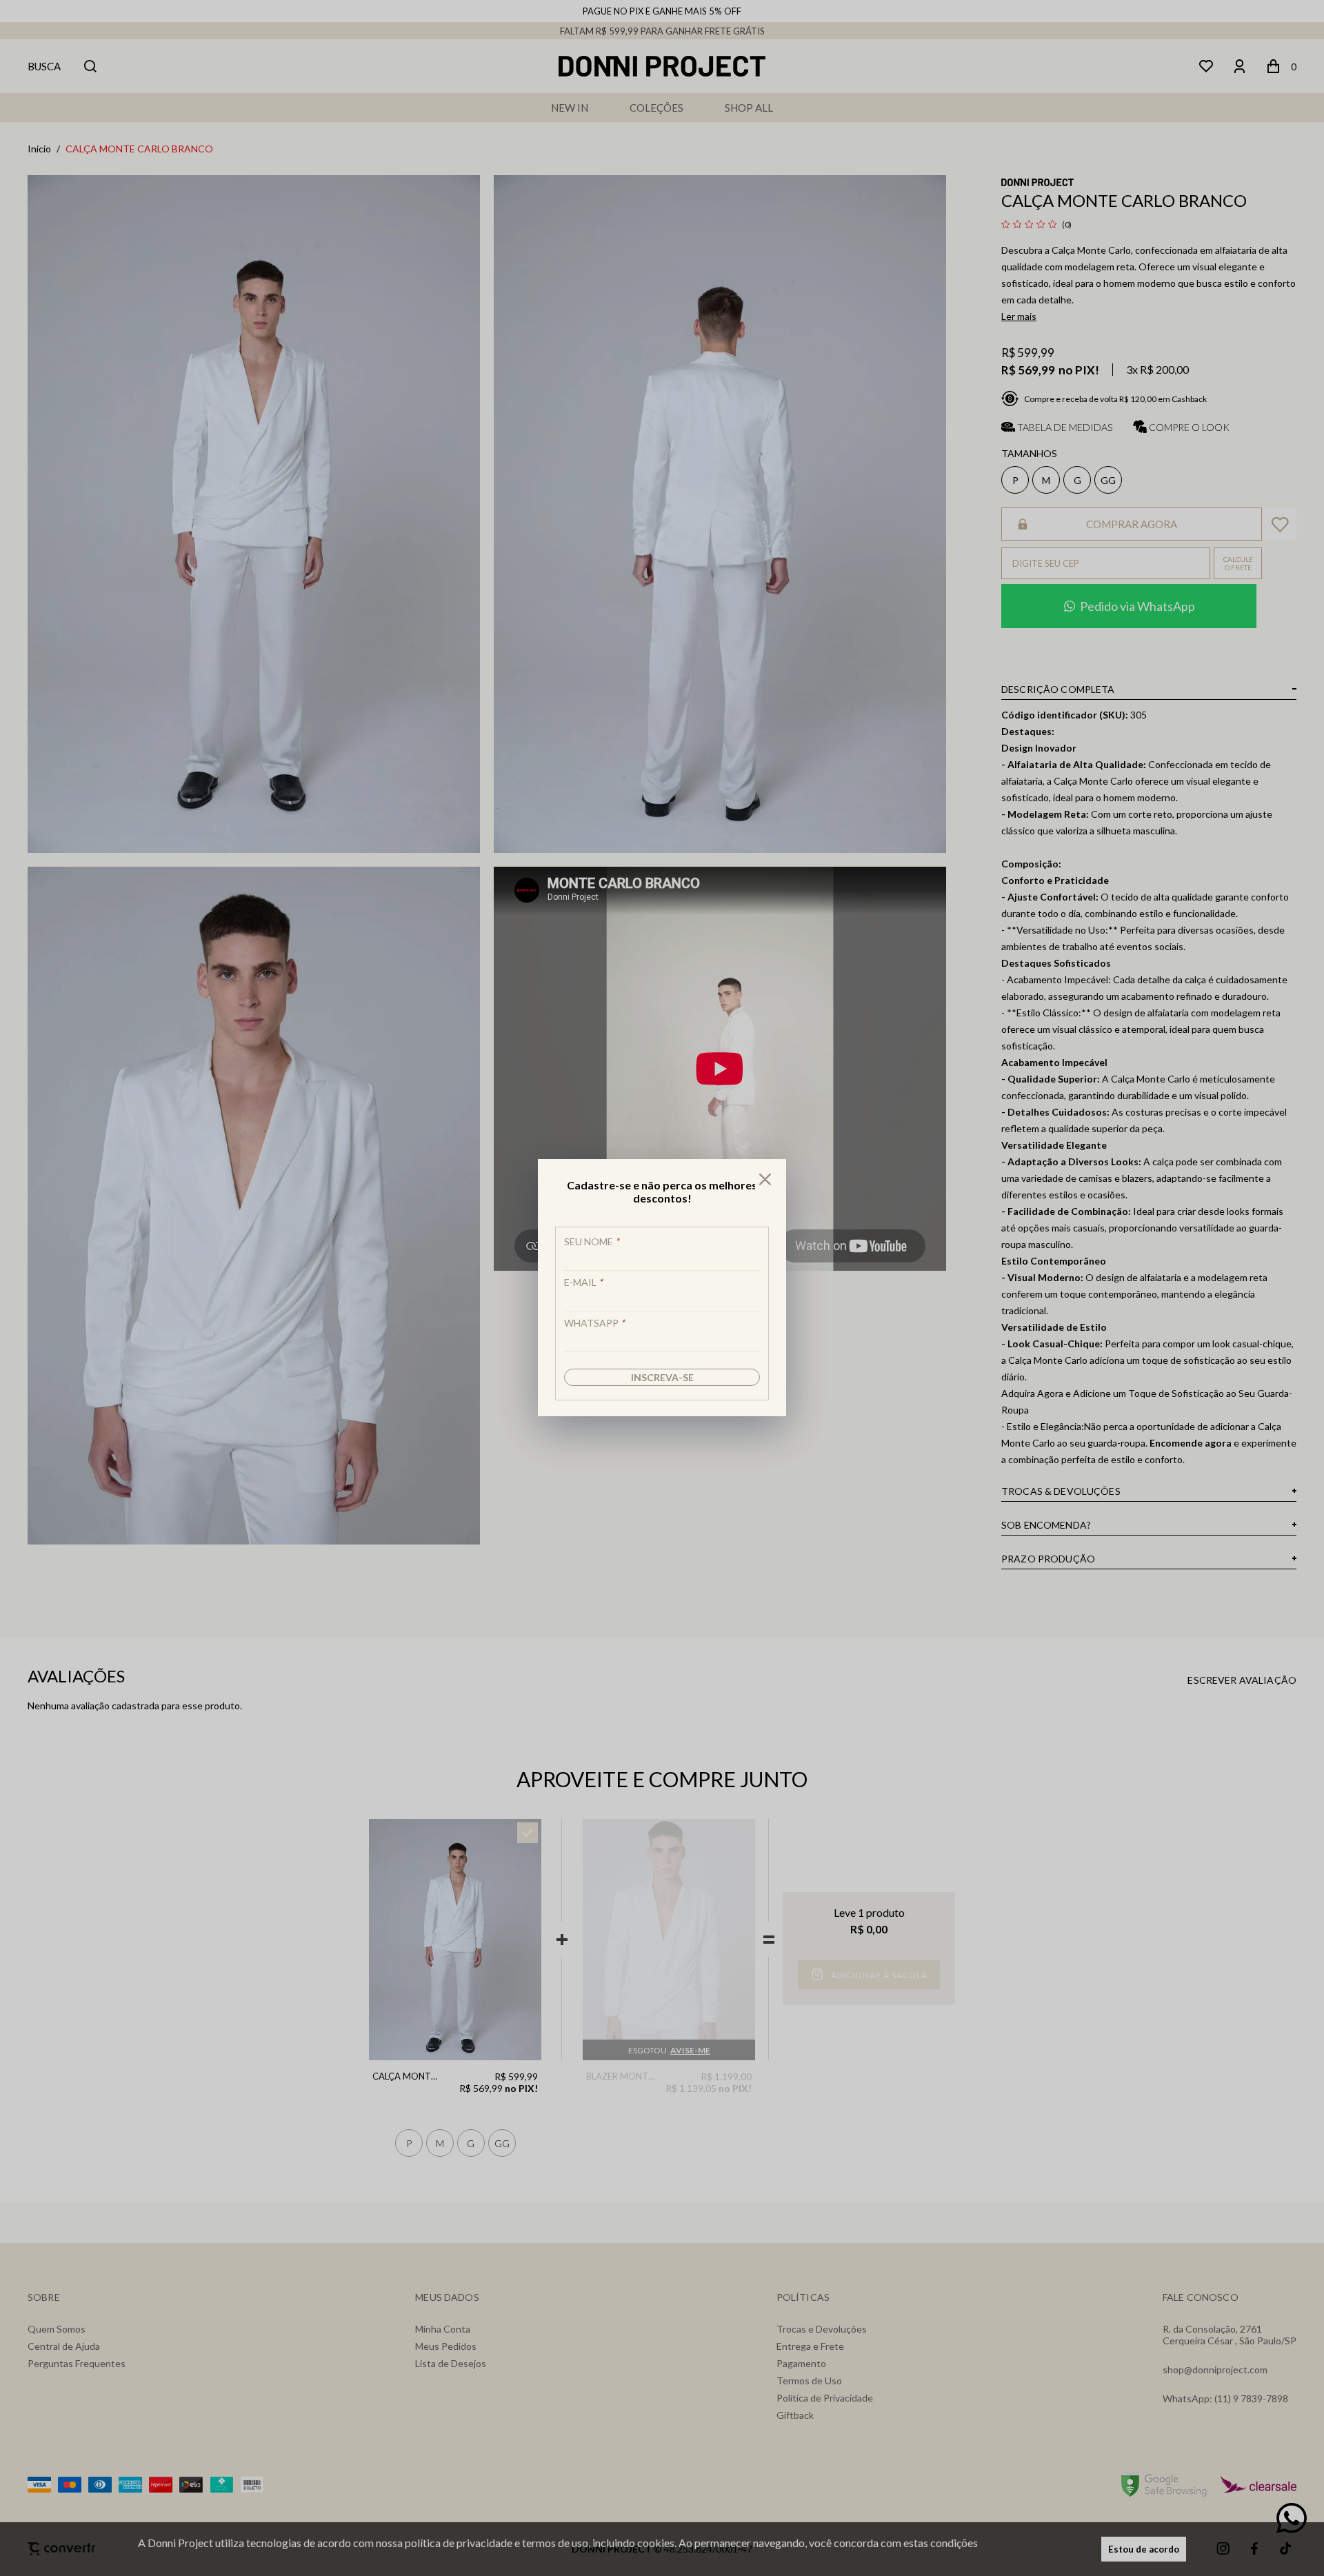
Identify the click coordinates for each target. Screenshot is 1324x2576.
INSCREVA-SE (662, 1377)
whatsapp (594, 1323)
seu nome (592, 1241)
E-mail (583, 1282)
